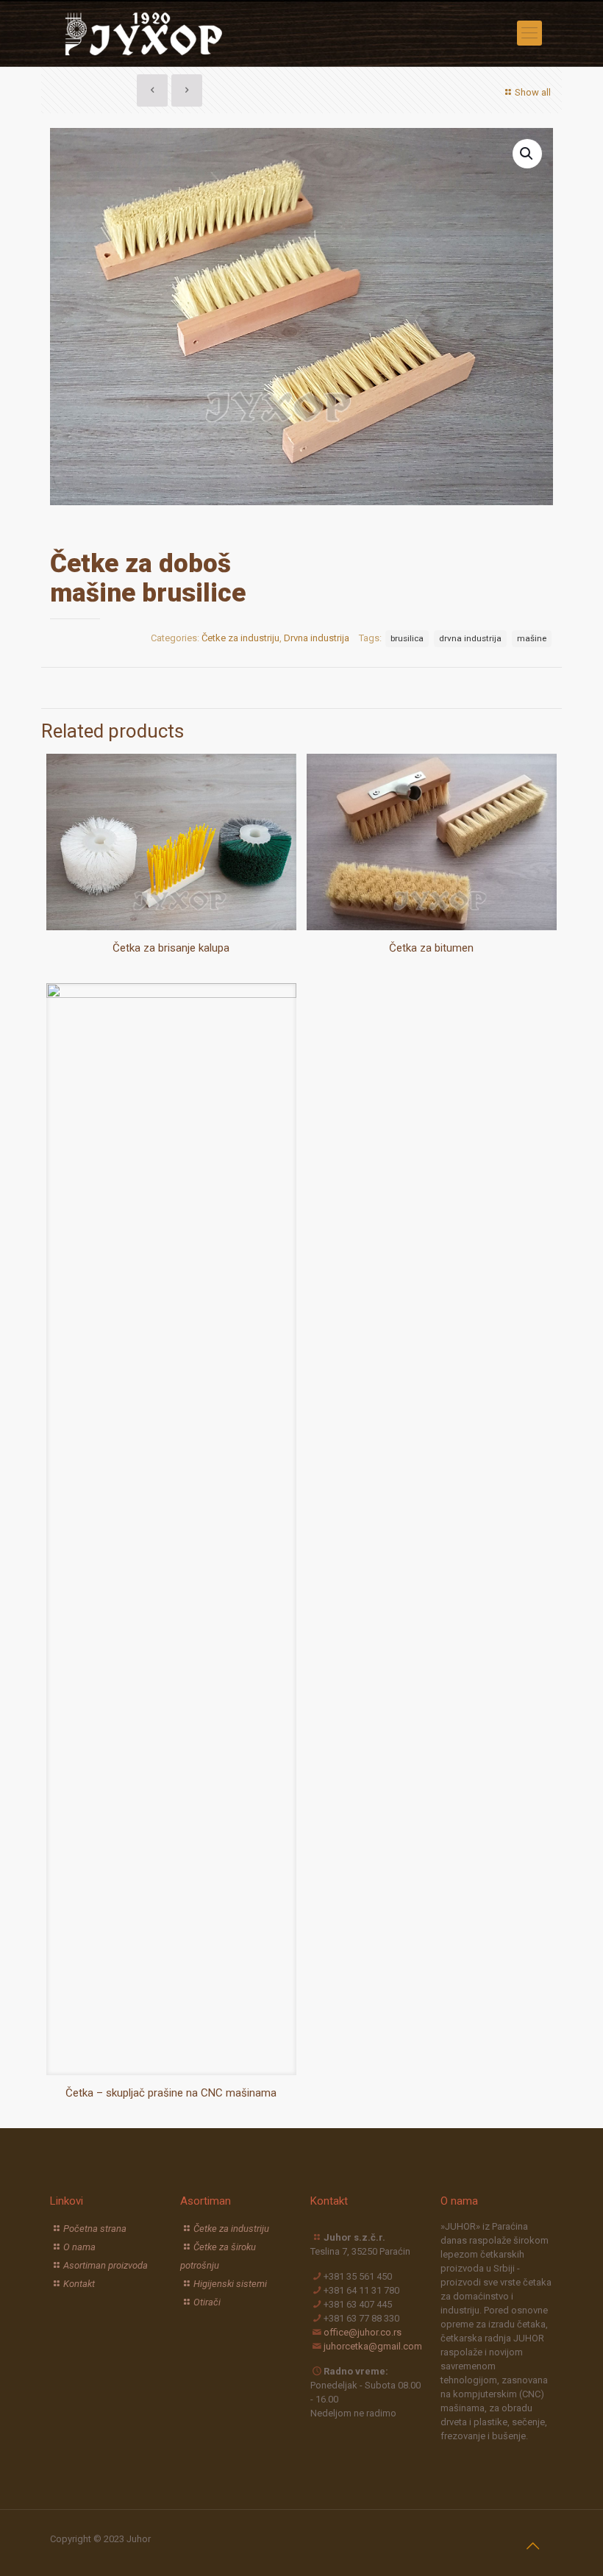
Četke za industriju (240, 638)
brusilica (407, 638)
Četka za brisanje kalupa (171, 948)
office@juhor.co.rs (363, 2332)
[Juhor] (145, 33)
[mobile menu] (529, 33)
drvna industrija (470, 638)
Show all (533, 92)
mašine (532, 638)
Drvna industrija (317, 638)
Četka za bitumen (431, 948)
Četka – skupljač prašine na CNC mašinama (171, 2093)
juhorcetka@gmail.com (373, 2346)
